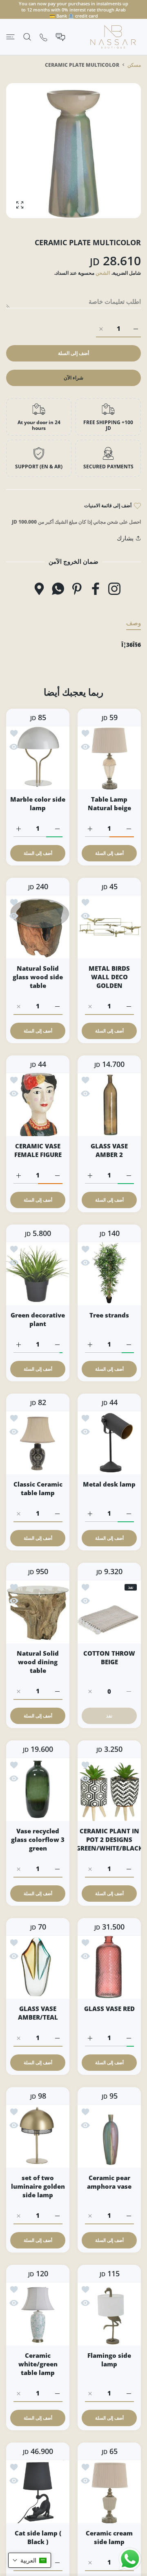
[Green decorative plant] (38, 1273)
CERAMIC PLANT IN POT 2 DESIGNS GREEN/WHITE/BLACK (109, 1839)
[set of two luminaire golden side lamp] (38, 2136)
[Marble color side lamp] (38, 758)
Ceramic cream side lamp (109, 2537)
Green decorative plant (38, 1319)
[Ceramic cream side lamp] (109, 2491)
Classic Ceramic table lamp (38, 1488)
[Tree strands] (109, 1273)
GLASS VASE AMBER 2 (109, 1150)
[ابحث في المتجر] (27, 37)
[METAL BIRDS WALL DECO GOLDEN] (109, 927)
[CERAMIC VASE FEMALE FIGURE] (38, 1104)
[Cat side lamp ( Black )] (38, 2491)
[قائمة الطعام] (10, 37)
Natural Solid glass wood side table (38, 977)
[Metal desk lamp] (109, 1443)
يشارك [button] (125, 538)
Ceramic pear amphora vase (109, 2182)
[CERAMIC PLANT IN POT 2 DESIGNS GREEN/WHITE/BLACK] (109, 1789)
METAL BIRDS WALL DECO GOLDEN (109, 977)
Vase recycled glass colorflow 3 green (38, 1839)
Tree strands (109, 1315)
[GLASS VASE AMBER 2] (109, 1104)
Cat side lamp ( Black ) (38, 2537)
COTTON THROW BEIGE (109, 1657)
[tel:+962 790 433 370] (43, 37)
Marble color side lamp (38, 803)
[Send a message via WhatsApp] (130, 2559)
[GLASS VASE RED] (109, 1967)
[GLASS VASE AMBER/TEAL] (38, 1967)
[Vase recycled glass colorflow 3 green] (38, 1789)
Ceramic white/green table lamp (38, 2364)
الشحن (103, 273)
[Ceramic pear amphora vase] (109, 2136)
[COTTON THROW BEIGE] (109, 1612)
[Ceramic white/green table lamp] (38, 2314)
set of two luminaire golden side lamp (38, 2186)
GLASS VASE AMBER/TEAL (38, 2013)
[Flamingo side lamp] (109, 2314)
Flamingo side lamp (109, 2360)
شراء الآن (73, 378)
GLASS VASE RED (109, 2009)
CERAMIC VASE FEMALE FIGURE (38, 1150)
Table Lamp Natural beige (109, 803)
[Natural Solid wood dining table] (38, 1612)
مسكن (134, 65)
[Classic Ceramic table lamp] (38, 1443)
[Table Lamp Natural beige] (109, 758)
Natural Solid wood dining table (38, 1662)
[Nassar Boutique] (113, 37)
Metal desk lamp (109, 1484)
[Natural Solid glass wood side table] (38, 927)
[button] (30, 2560)
